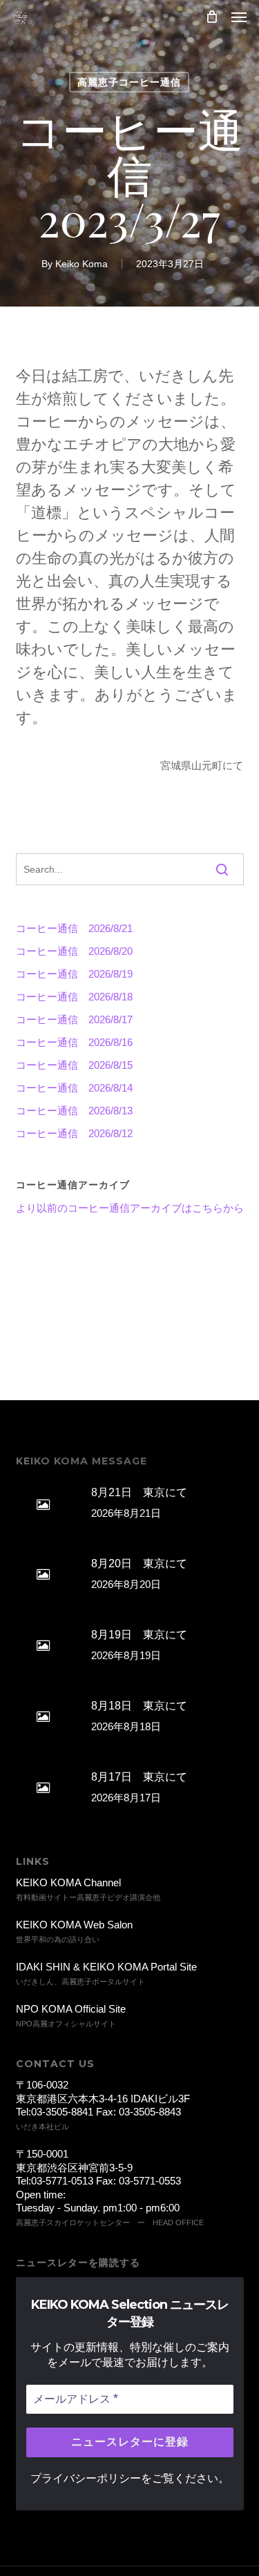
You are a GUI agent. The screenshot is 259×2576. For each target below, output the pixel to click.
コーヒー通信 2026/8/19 (74, 974)
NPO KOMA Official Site (71, 2009)
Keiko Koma (81, 264)
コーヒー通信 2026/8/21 (74, 928)
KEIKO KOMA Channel (68, 1882)
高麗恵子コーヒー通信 (129, 82)
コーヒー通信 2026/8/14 (74, 1088)
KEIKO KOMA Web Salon (74, 1925)
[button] (239, 17)
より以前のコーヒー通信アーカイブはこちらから (130, 1208)
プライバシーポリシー (86, 2478)
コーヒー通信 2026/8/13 (74, 1111)
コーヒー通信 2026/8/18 (74, 997)
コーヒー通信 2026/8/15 (74, 1065)
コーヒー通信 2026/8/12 (74, 1133)
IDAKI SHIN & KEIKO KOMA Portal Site (106, 1967)
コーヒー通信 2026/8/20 (74, 951)
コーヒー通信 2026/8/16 (74, 1042)
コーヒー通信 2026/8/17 (74, 1019)
